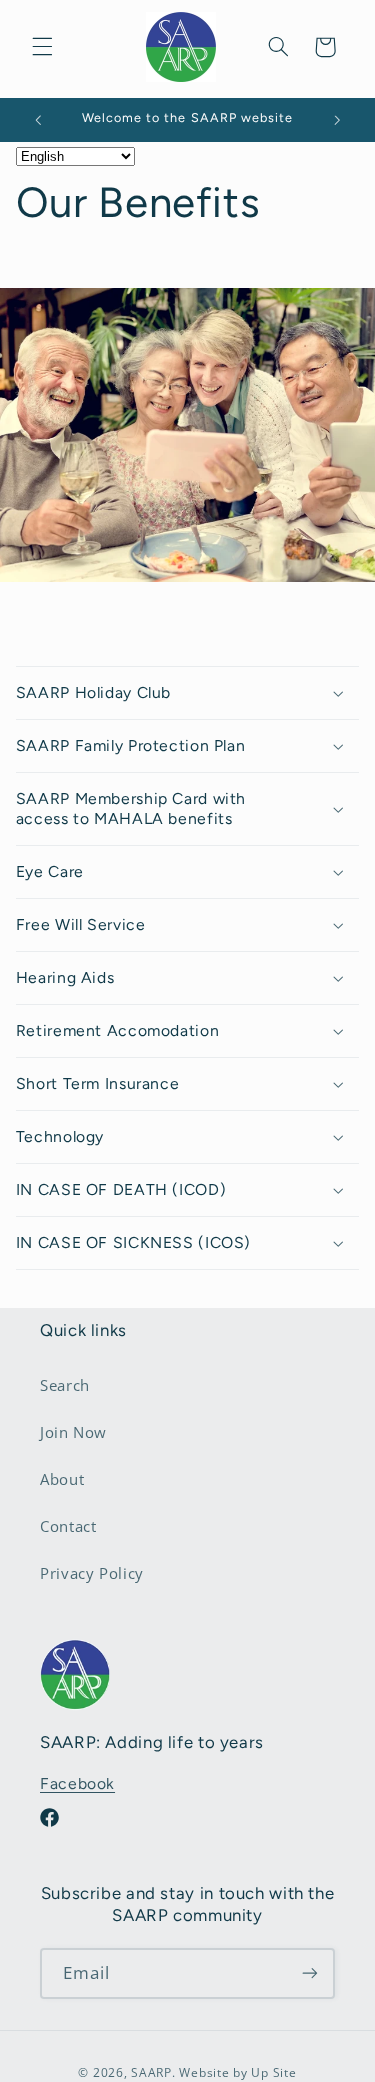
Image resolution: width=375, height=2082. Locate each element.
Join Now (73, 1432)
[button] (42, 47)
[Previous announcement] (38, 120)
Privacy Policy (92, 1573)
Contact (68, 1526)
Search (65, 1385)
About (62, 1479)
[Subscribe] (310, 1973)
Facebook (77, 1783)
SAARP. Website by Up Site (213, 2072)
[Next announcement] (337, 120)
